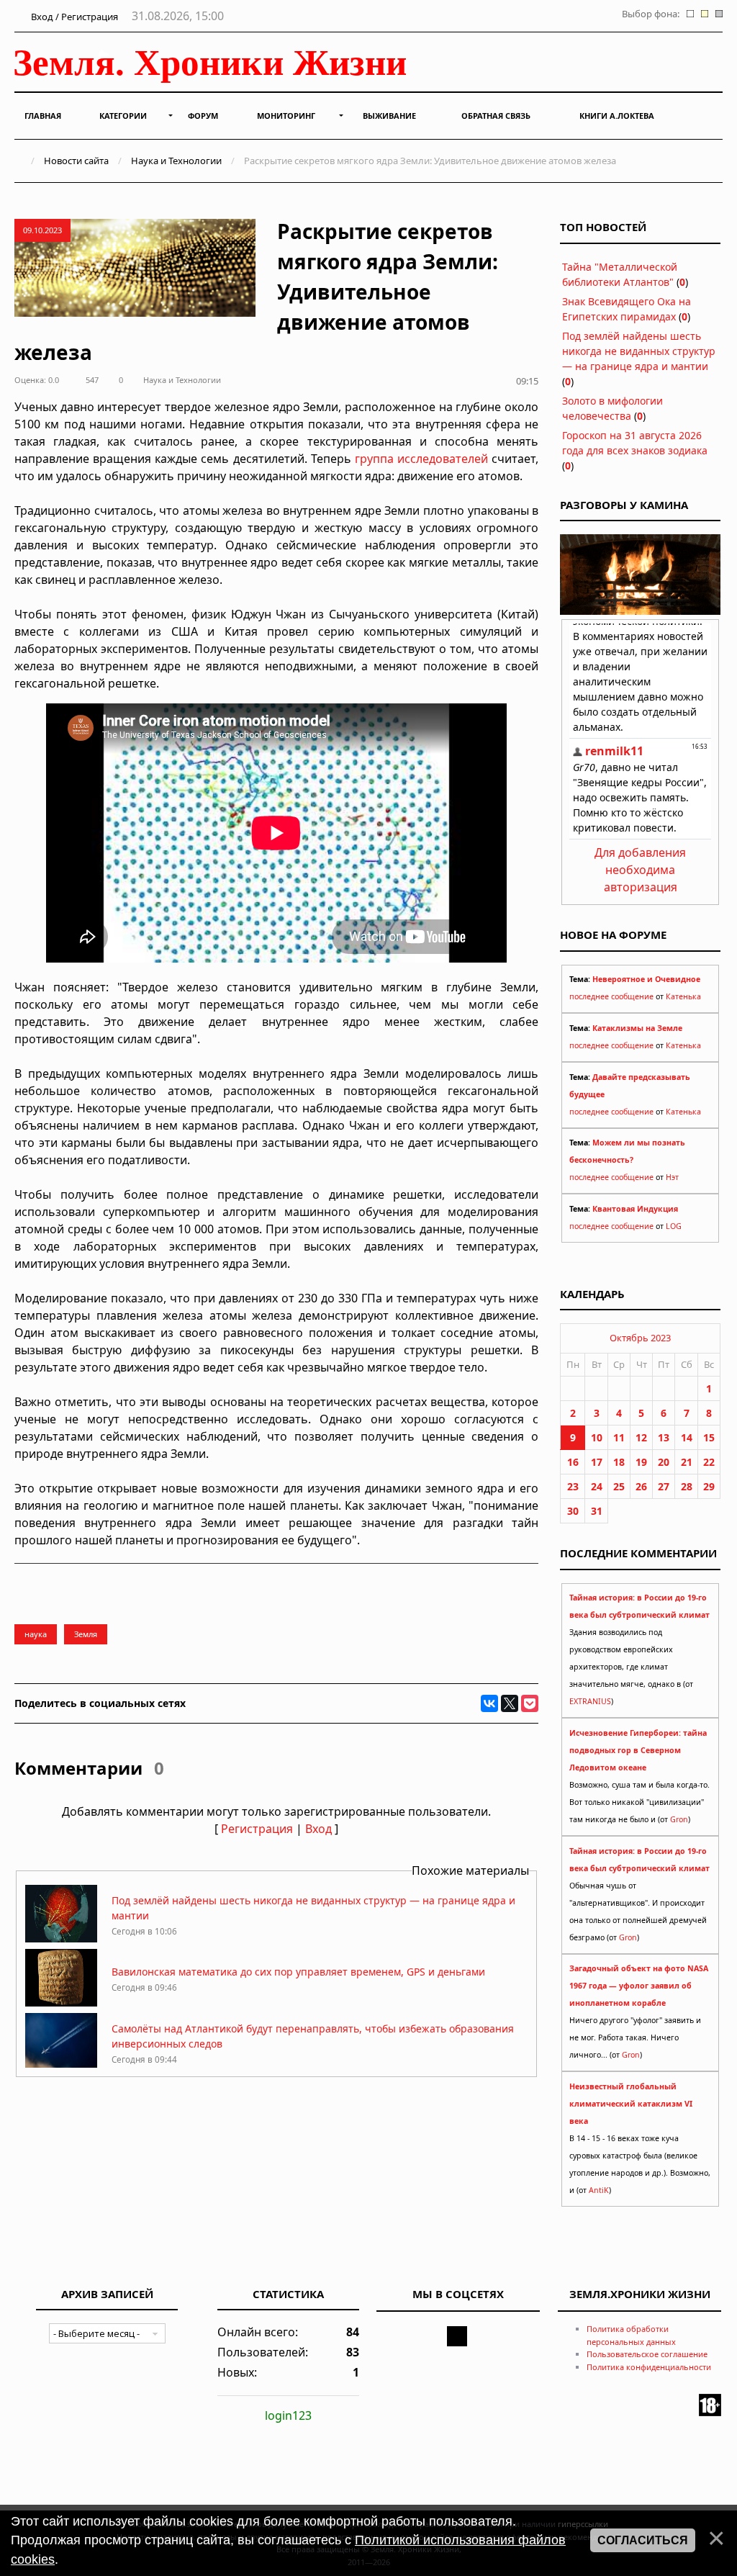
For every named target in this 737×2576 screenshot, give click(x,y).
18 (619, 1462)
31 (597, 1511)
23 (573, 1486)
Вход (318, 1829)
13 (664, 1437)
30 (573, 1511)
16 (573, 1462)
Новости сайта (76, 161)
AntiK (599, 2190)
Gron (679, 1819)
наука (36, 1634)
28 (687, 1486)
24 (597, 1486)
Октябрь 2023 (640, 1338)
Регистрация (257, 1829)
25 (619, 1486)
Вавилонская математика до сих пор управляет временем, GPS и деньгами (298, 1972)
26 (641, 1486)
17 (597, 1462)
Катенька (683, 996)
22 (709, 1462)
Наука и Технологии (176, 161)
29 (709, 1486)
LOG (674, 1226)
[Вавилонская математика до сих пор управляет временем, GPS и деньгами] (61, 2003)
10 (597, 1437)
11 (619, 1437)
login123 (288, 2415)
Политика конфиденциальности (649, 2367)
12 (641, 1437)
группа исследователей (421, 459)
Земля (86, 1634)
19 (641, 1462)
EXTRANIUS (590, 1701)
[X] (510, 1703)
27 (664, 1486)
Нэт (672, 1177)
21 (687, 1462)
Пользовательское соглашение (647, 2354)
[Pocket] (530, 1703)
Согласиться (643, 2540)
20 (664, 1462)
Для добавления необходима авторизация (640, 870)
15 (709, 1437)
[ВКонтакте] (489, 1703)
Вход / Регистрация (73, 17)
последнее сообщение (611, 996)
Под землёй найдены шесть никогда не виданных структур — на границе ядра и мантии (639, 351)
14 (687, 1437)
